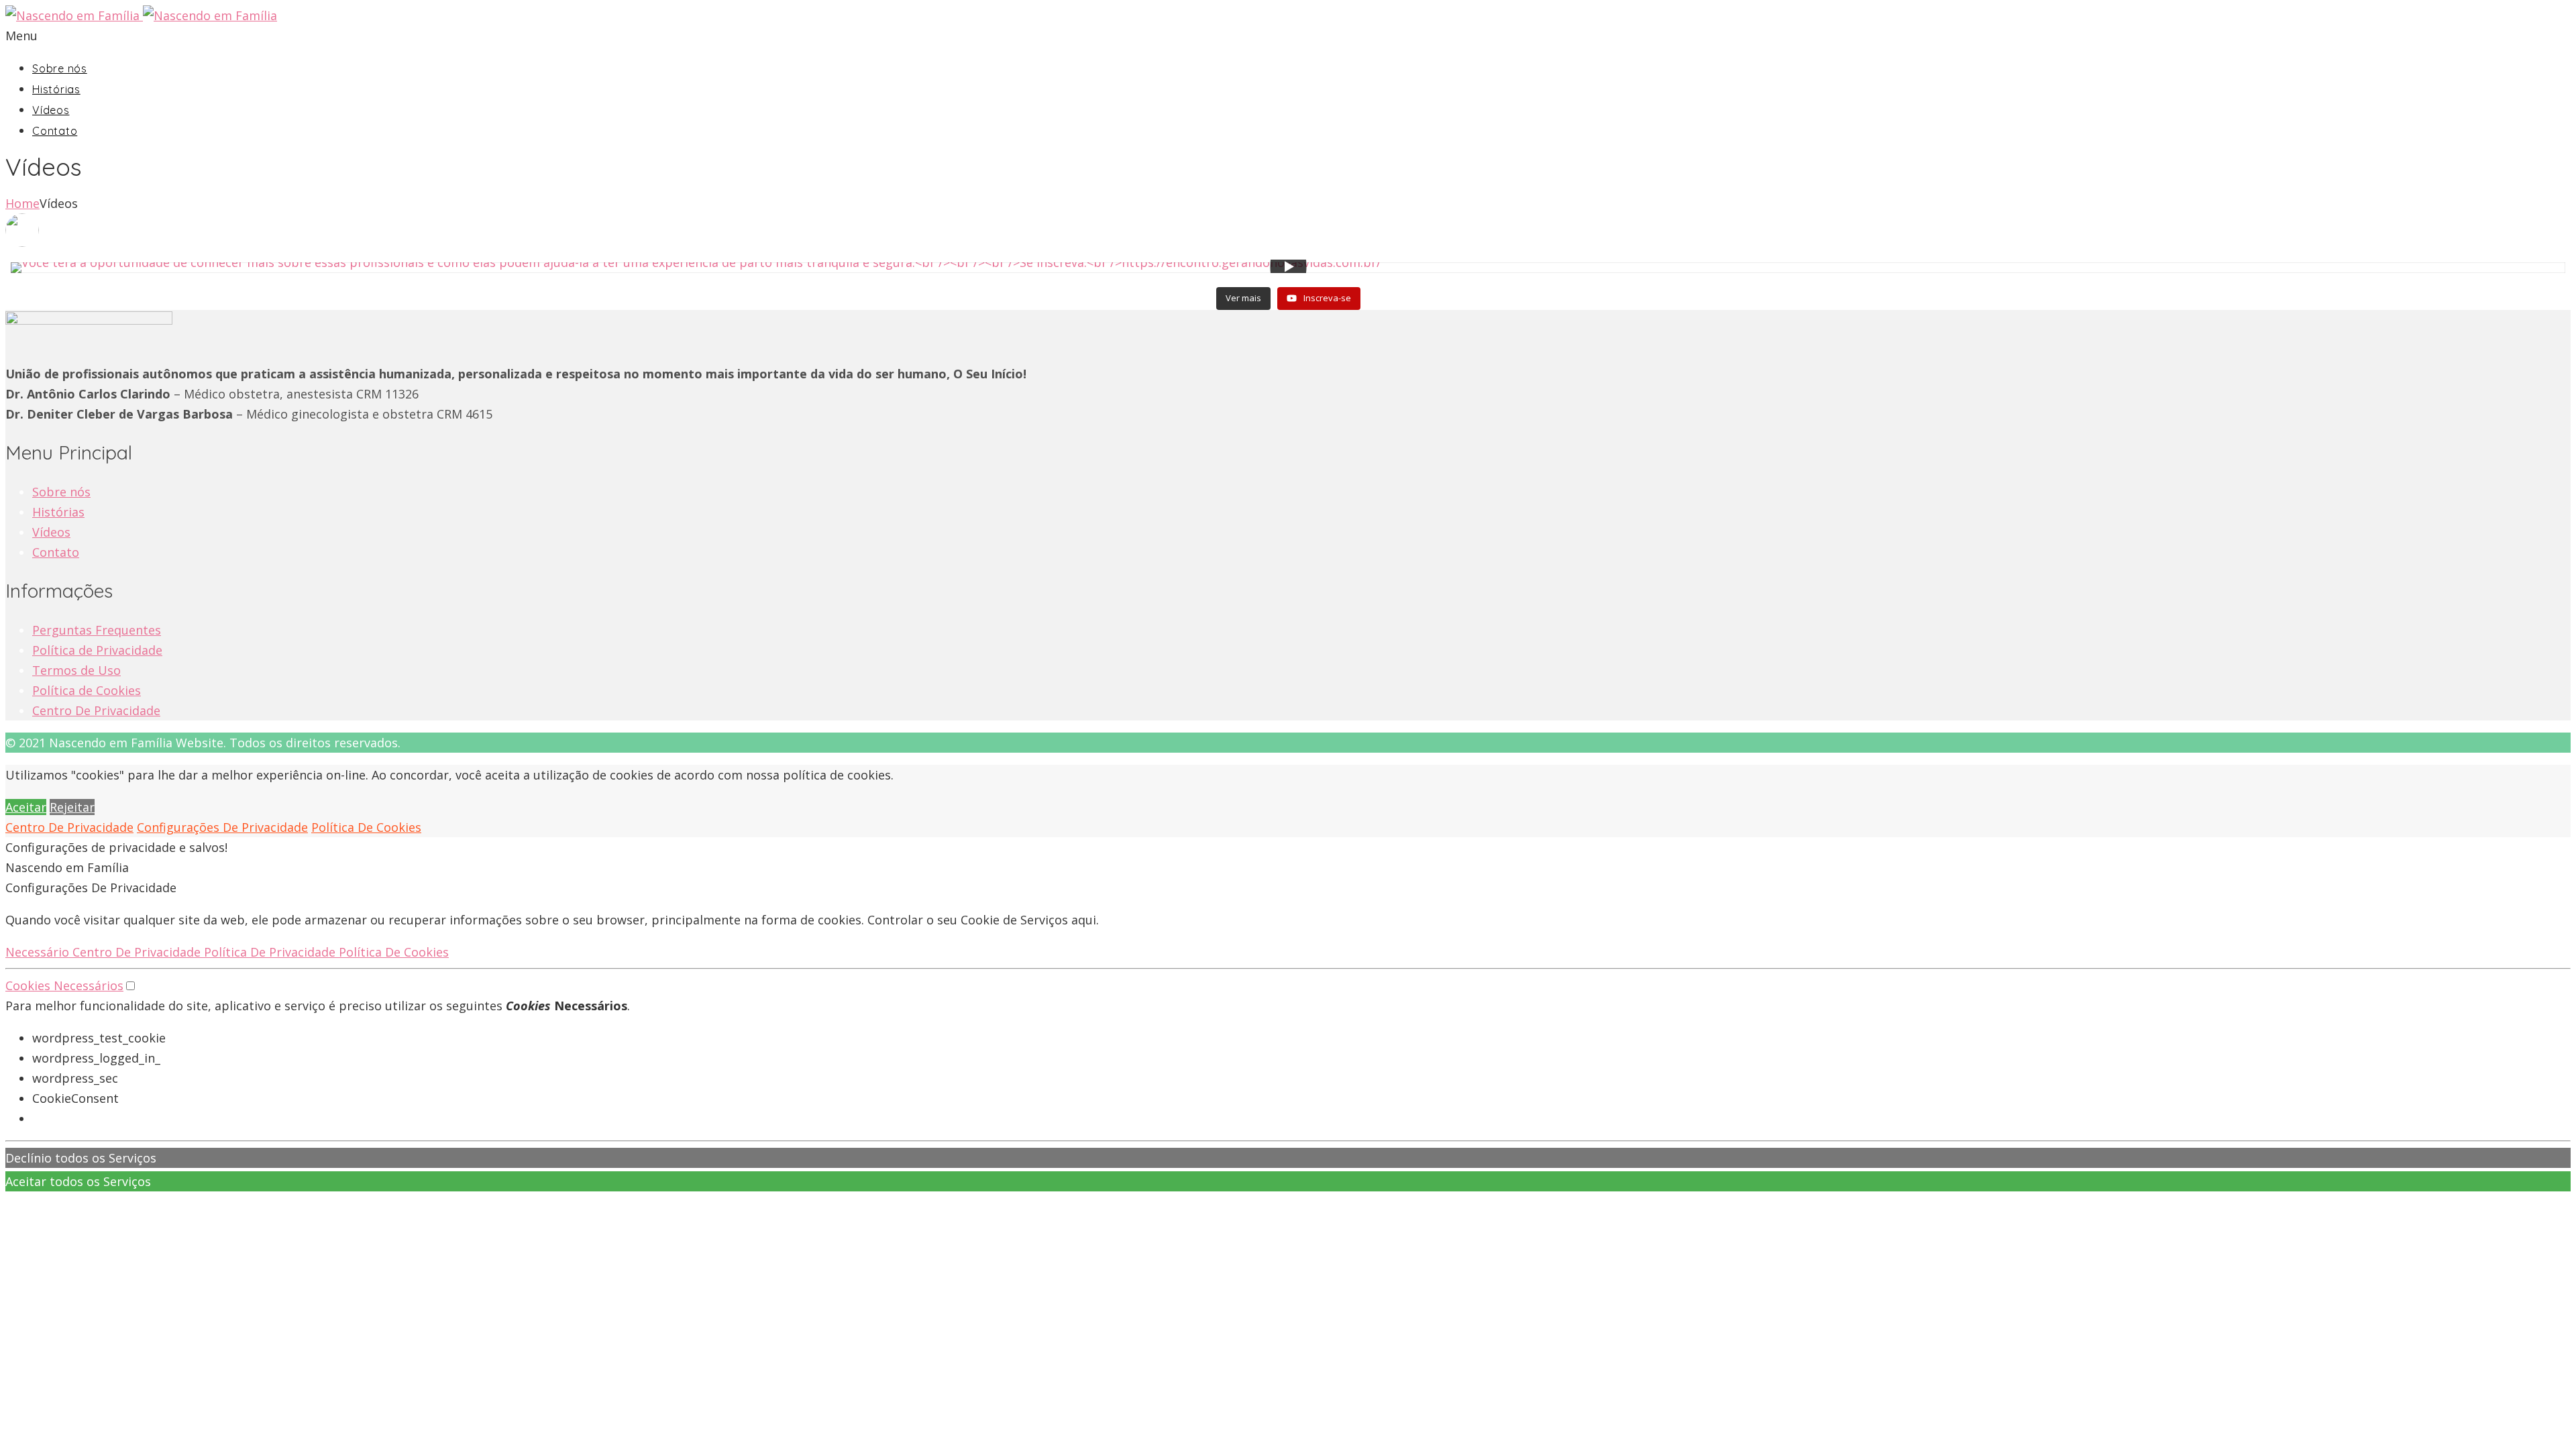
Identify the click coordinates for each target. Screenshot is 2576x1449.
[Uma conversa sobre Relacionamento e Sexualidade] (968, 280)
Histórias (56, 89)
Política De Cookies (366, 827)
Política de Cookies (87, 690)
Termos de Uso (76, 670)
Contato (55, 131)
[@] (1288, 230)
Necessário (39, 952)
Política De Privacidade (271, 952)
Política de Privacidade (97, 650)
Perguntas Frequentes (97, 630)
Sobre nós (60, 68)
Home (22, 203)
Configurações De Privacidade (222, 827)
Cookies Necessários (64, 985)
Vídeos (51, 110)
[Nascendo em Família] (141, 15)
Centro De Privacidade (96, 710)
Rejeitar (72, 807)
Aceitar (26, 807)
